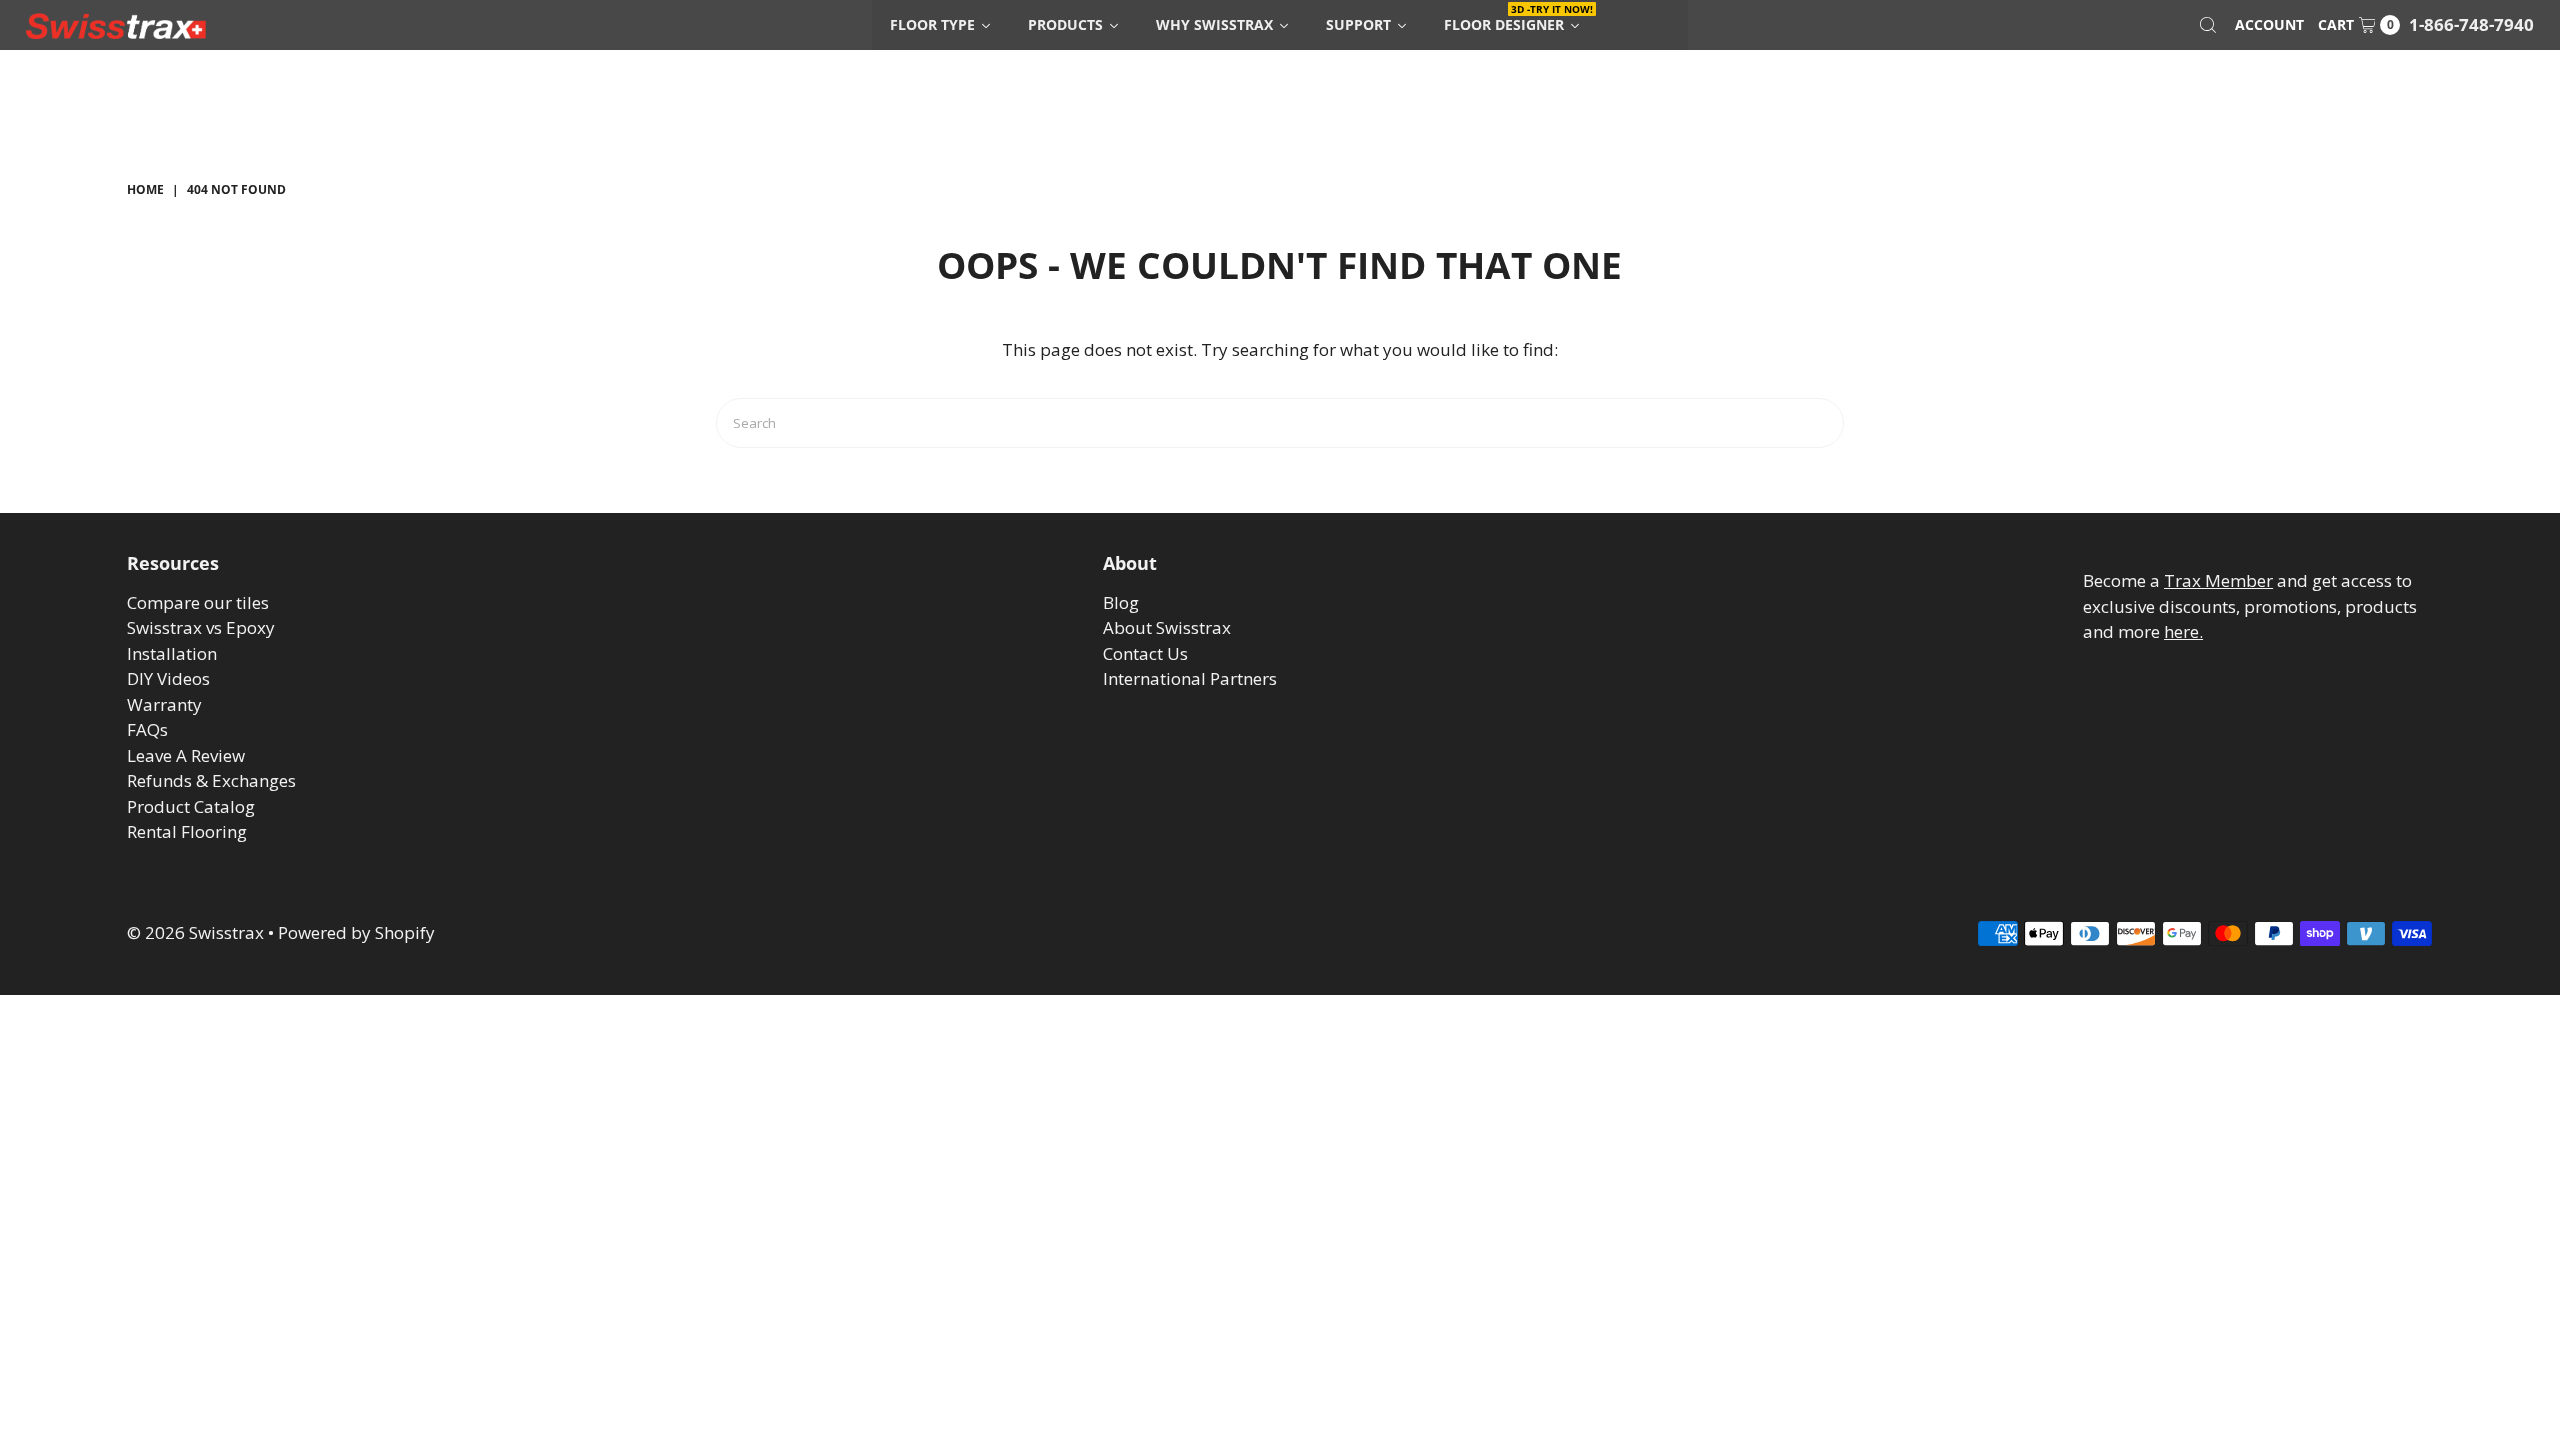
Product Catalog (191, 806)
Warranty (164, 704)
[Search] (2208, 25)
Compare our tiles (198, 602)
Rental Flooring (187, 831)
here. (2183, 631)
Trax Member (2218, 580)
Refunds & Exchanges (211, 780)
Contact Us (1145, 653)
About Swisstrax (1167, 627)
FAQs (147, 729)
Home (145, 189)
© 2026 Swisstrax (195, 932)
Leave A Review (186, 755)
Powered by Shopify (356, 932)
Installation (172, 653)
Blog (1121, 602)
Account (2269, 24)
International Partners (1190, 678)
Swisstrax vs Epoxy (201, 627)
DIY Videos (168, 678)
